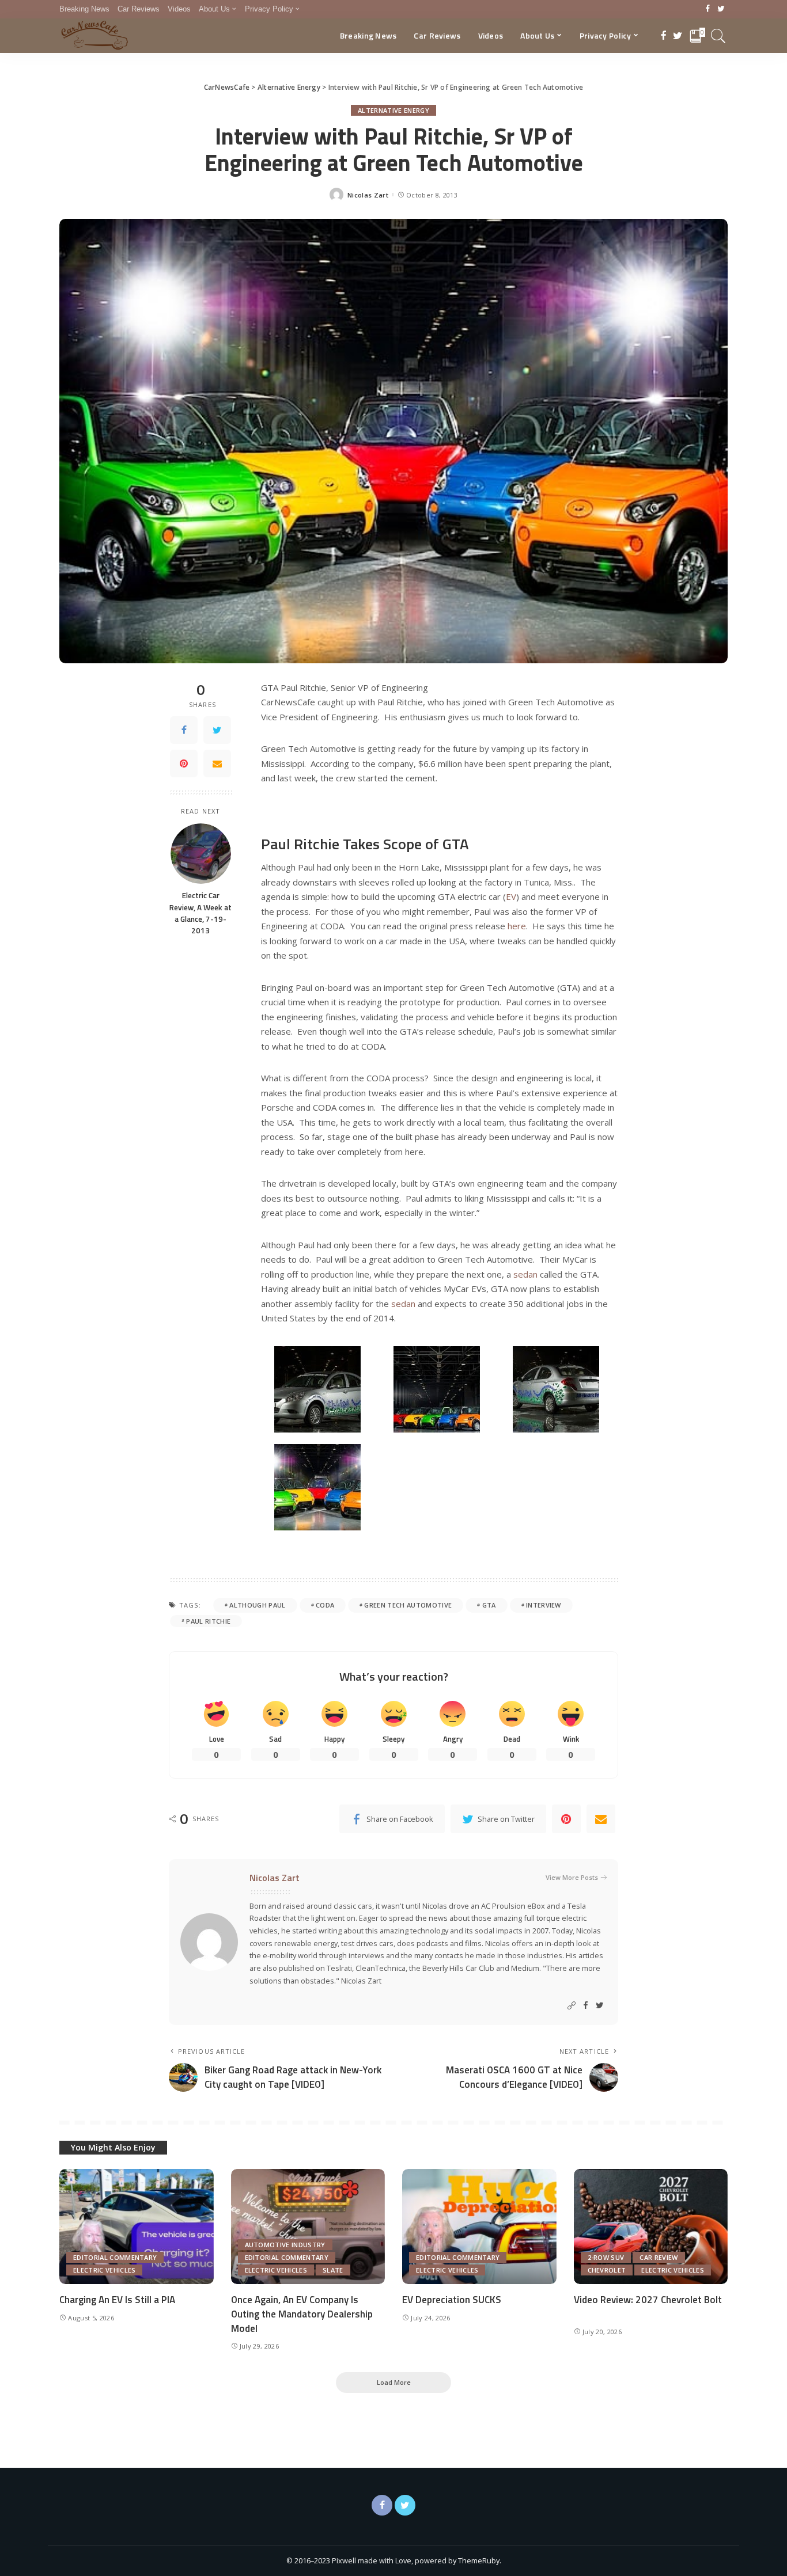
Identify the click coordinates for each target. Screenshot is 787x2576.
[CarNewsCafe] (94, 36)
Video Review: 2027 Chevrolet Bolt (648, 2300)
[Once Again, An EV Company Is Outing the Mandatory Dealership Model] (308, 2227)
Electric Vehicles (104, 2270)
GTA (489, 1605)
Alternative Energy (393, 110)
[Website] (572, 2006)
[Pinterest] (184, 763)
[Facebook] (708, 9)
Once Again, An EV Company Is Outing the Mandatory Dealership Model (302, 2314)
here (517, 926)
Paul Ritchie (208, 1621)
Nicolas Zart (368, 195)
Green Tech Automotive (408, 1605)
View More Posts (572, 1877)
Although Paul (257, 1605)
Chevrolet (607, 2270)
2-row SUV (606, 2257)
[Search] (718, 36)
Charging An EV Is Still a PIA (117, 2300)
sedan (525, 1274)
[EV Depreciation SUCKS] (479, 2227)
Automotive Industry (285, 2245)
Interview (544, 1605)
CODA (325, 1605)
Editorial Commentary (115, 2257)
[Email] (217, 763)
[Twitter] (721, 9)
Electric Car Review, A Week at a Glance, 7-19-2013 (200, 913)
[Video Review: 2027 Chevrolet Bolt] (651, 2227)
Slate (333, 2270)
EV (511, 896)
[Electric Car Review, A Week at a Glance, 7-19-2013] (201, 854)
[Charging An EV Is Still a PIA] (137, 2227)
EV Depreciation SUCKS (452, 2300)
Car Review (659, 2257)
